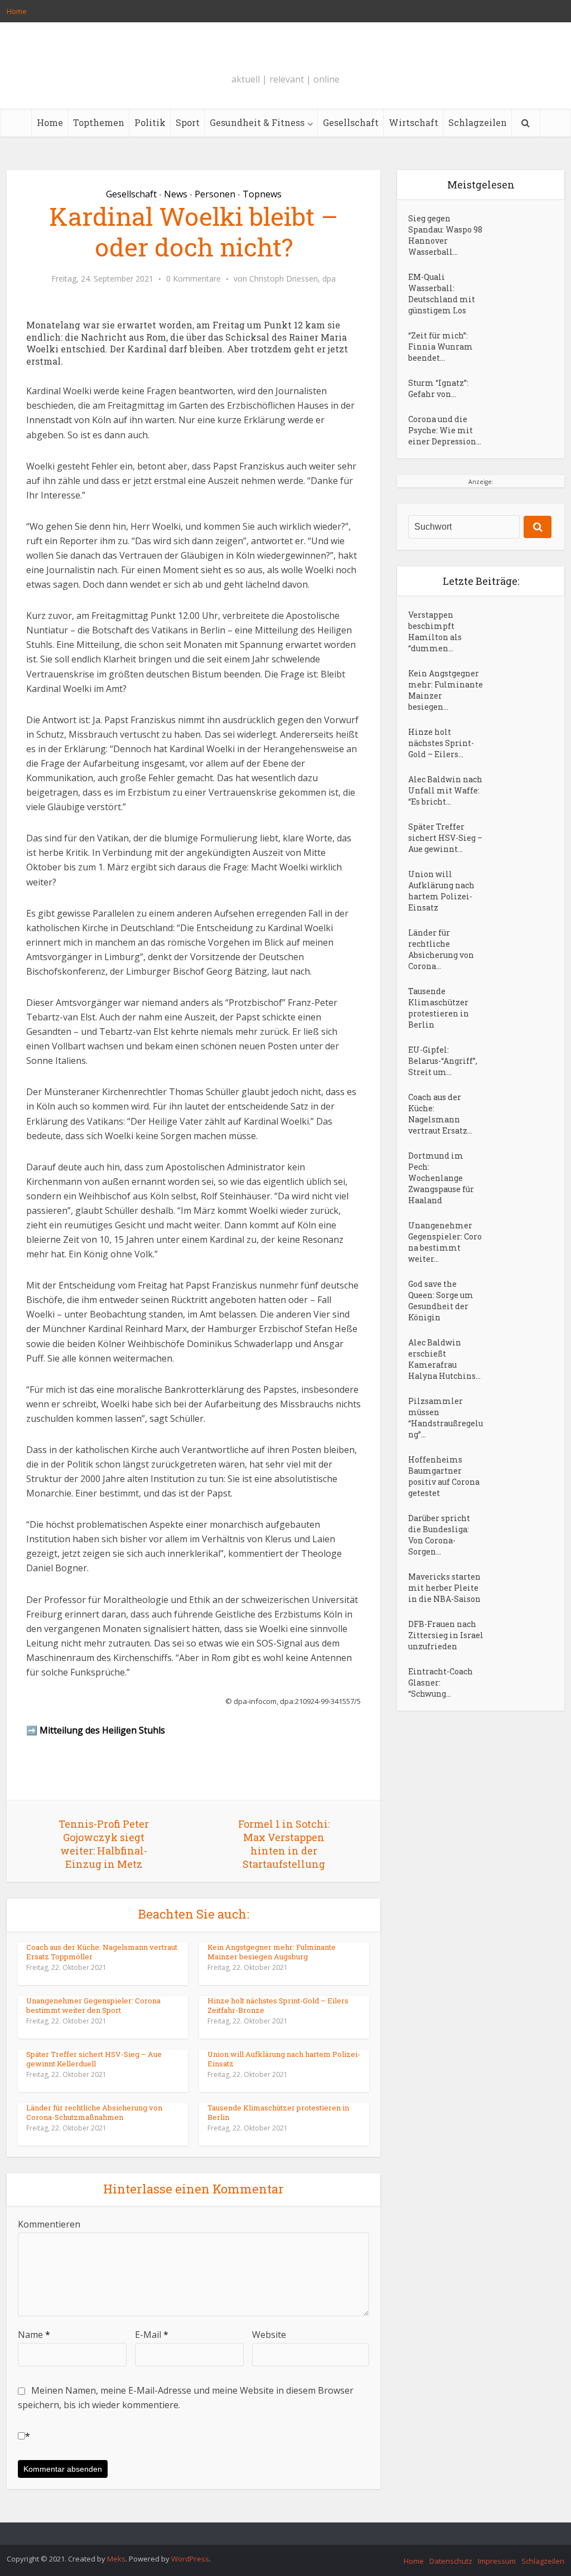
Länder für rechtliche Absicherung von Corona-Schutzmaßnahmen (94, 2112)
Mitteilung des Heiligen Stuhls (102, 1730)
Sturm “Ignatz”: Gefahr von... (438, 388)
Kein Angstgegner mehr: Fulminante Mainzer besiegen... (446, 690)
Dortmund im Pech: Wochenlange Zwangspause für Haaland (441, 1178)
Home (17, 11)
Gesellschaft (351, 122)
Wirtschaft (413, 122)
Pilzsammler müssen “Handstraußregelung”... (446, 1418)
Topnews (262, 194)
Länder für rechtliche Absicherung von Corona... (441, 949)
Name (34, 2335)
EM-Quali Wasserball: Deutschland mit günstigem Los (442, 294)
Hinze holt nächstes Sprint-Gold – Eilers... (441, 743)
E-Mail (152, 2335)
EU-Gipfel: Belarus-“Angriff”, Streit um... (443, 1061)
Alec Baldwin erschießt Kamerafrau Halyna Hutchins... (444, 1359)
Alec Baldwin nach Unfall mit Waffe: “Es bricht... (445, 790)
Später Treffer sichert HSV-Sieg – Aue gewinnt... (445, 838)
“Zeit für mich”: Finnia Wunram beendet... (441, 347)
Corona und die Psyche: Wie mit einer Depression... (445, 430)
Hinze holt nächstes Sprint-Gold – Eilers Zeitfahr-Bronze (278, 2005)
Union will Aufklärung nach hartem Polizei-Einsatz (284, 2059)
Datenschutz (451, 2561)
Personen (215, 194)
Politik (150, 122)
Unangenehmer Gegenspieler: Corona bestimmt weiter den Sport (93, 2005)
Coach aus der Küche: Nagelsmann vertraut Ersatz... (440, 1114)
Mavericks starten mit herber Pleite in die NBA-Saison (444, 1588)
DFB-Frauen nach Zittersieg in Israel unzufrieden (446, 1635)
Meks (116, 2559)
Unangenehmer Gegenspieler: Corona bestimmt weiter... (445, 1242)
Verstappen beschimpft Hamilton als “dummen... (435, 631)
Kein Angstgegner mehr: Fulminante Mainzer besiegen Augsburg (272, 1952)
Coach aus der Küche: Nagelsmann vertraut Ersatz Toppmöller (102, 1952)
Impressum (497, 2561)
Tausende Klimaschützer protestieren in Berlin (278, 2112)
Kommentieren (49, 2224)
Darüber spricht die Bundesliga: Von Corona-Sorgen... (439, 1535)
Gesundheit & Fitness (257, 122)
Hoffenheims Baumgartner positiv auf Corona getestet (444, 1476)
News (176, 194)
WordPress (190, 2559)
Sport (188, 122)
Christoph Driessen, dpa (292, 279)
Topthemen (99, 122)
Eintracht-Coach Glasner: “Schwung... (441, 1682)
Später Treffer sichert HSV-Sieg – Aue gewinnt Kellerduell (94, 2059)
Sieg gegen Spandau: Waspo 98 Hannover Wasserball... (445, 235)
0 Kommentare (193, 279)
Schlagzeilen (478, 122)
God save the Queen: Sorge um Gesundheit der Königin (441, 1301)
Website (269, 2335)
